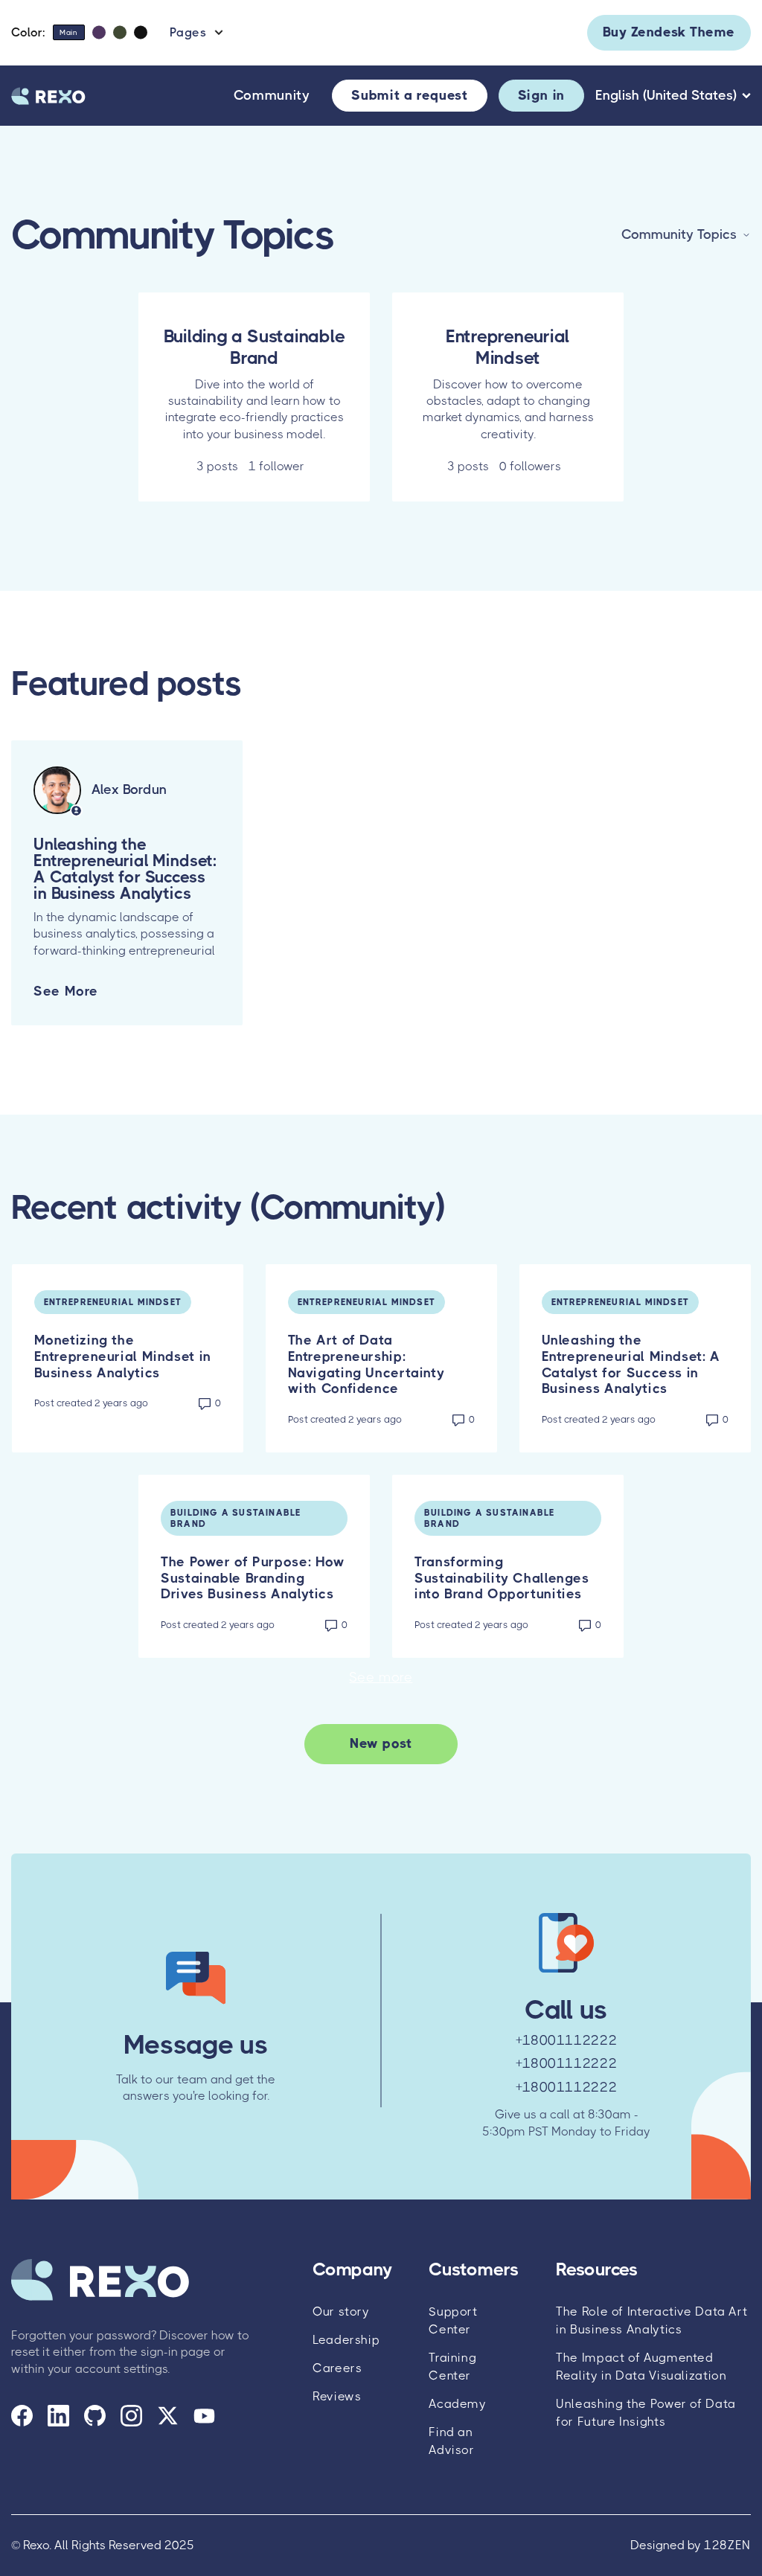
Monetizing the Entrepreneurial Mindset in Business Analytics (123, 1356)
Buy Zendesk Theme (669, 32)
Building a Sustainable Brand (236, 1518)
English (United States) (666, 95)
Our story (341, 2311)
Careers (337, 2368)
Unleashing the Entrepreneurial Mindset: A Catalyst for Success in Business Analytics (631, 1364)
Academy (457, 2404)
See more (66, 991)
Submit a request (409, 95)
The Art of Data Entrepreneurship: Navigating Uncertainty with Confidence (366, 1364)
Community (272, 96)
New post (381, 1743)
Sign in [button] (541, 95)
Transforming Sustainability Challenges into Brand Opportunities (502, 1578)
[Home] (48, 96)
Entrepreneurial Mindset (113, 1302)
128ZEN (727, 2545)
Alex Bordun (129, 789)
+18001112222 (567, 2040)
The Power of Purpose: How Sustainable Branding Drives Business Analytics (253, 1578)
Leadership (346, 2340)
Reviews (337, 2396)
